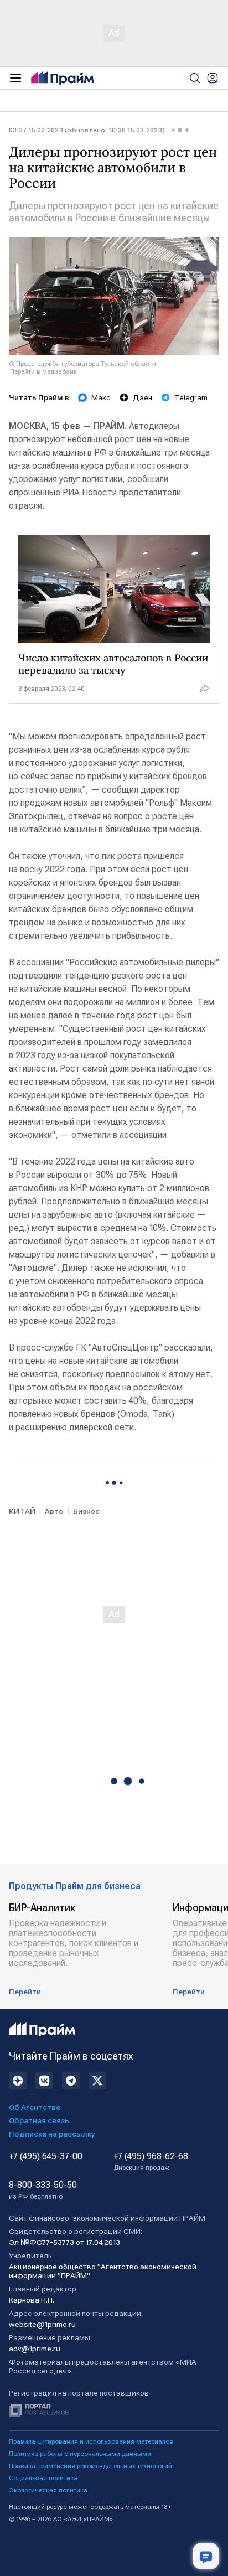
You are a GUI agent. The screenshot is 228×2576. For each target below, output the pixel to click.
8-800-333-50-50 (43, 2190)
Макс (101, 397)
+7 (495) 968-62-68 (151, 2161)
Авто (54, 1511)
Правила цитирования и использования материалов (91, 2441)
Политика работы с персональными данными (80, 2454)
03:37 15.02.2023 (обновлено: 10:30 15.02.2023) (87, 130)
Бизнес (86, 1511)
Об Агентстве (35, 2107)
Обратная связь (39, 2120)
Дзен (142, 397)
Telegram (191, 397)
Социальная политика (43, 2478)
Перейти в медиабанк (43, 371)
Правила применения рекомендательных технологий (90, 2466)
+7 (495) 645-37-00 (46, 2156)
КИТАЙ (22, 1511)
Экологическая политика (48, 2490)
